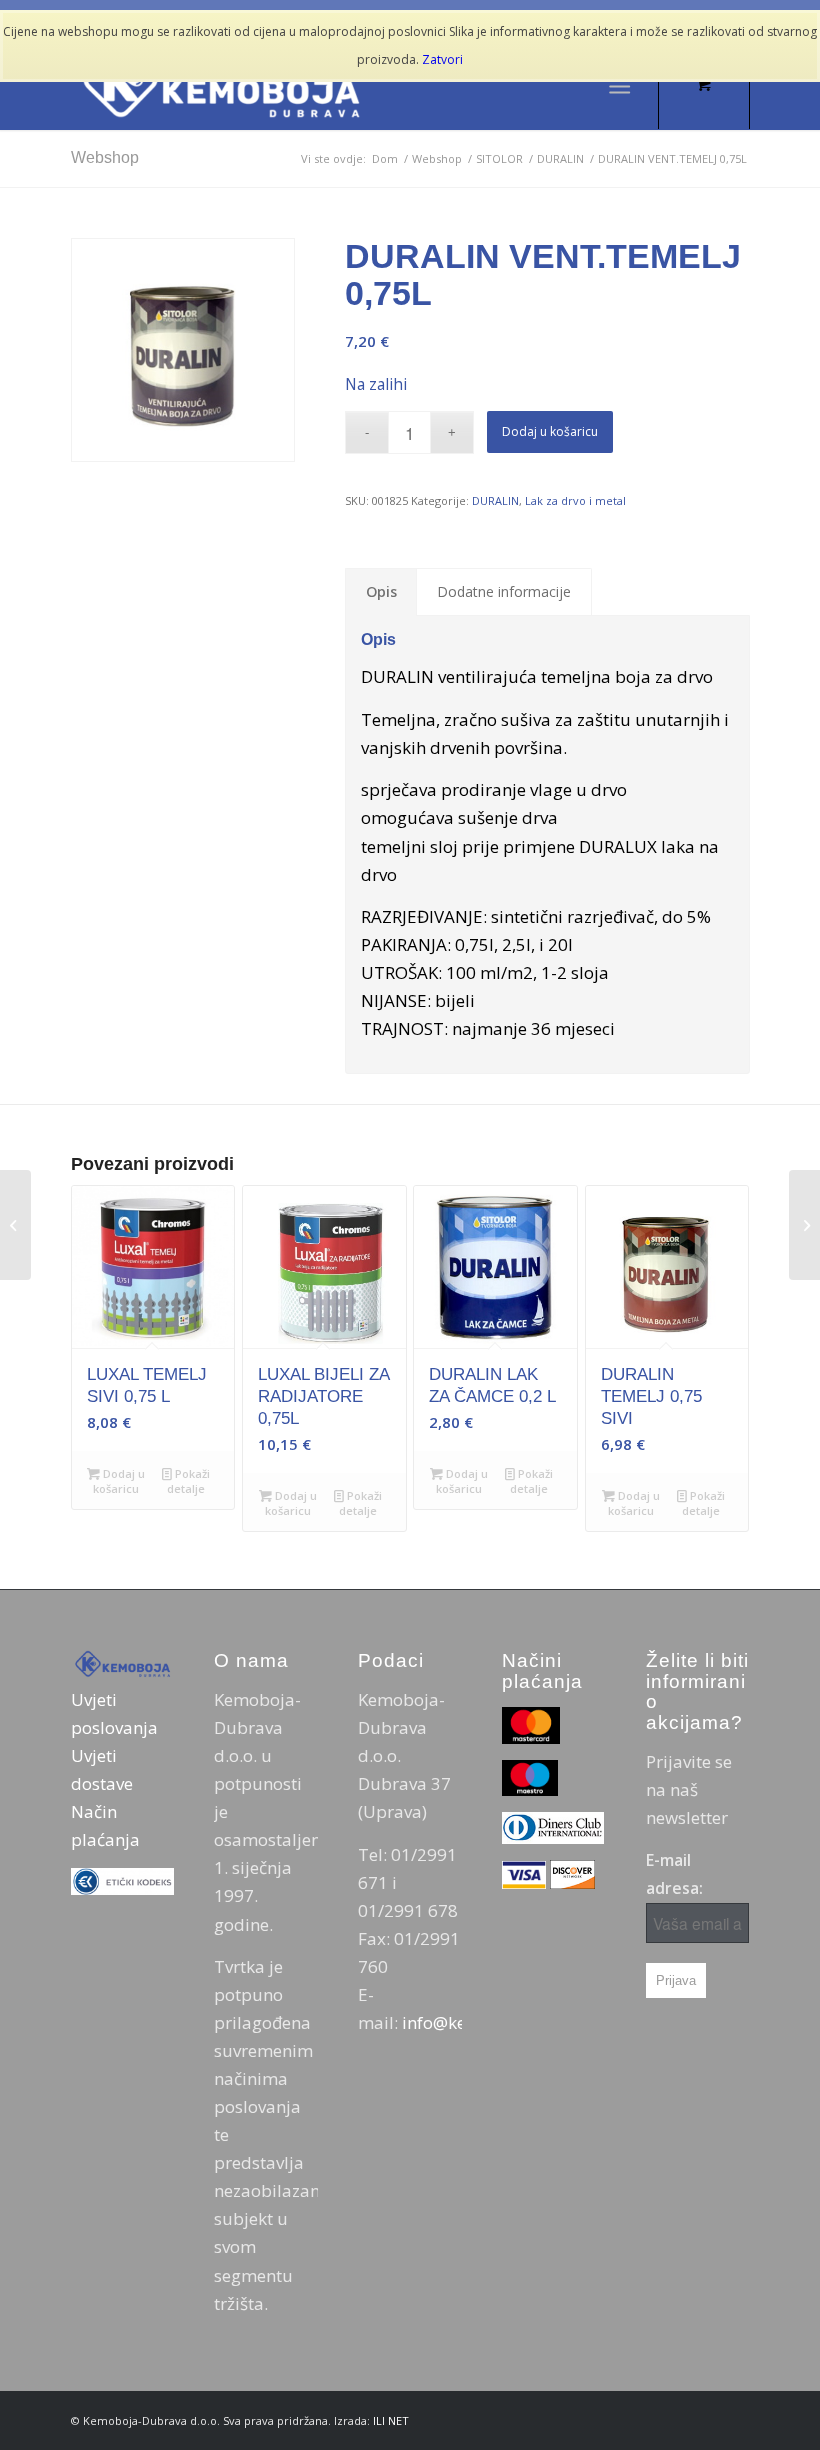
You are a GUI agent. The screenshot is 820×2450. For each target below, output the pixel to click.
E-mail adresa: (674, 1874)
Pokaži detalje (188, 1481)
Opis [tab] (381, 591)
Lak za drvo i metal (575, 500)
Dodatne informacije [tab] (504, 591)
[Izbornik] (619, 85)
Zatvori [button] (442, 59)
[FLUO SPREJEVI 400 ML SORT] (15, 1225)
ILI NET (391, 2420)
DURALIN (495, 500)
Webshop (105, 157)
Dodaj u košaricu (550, 431)
